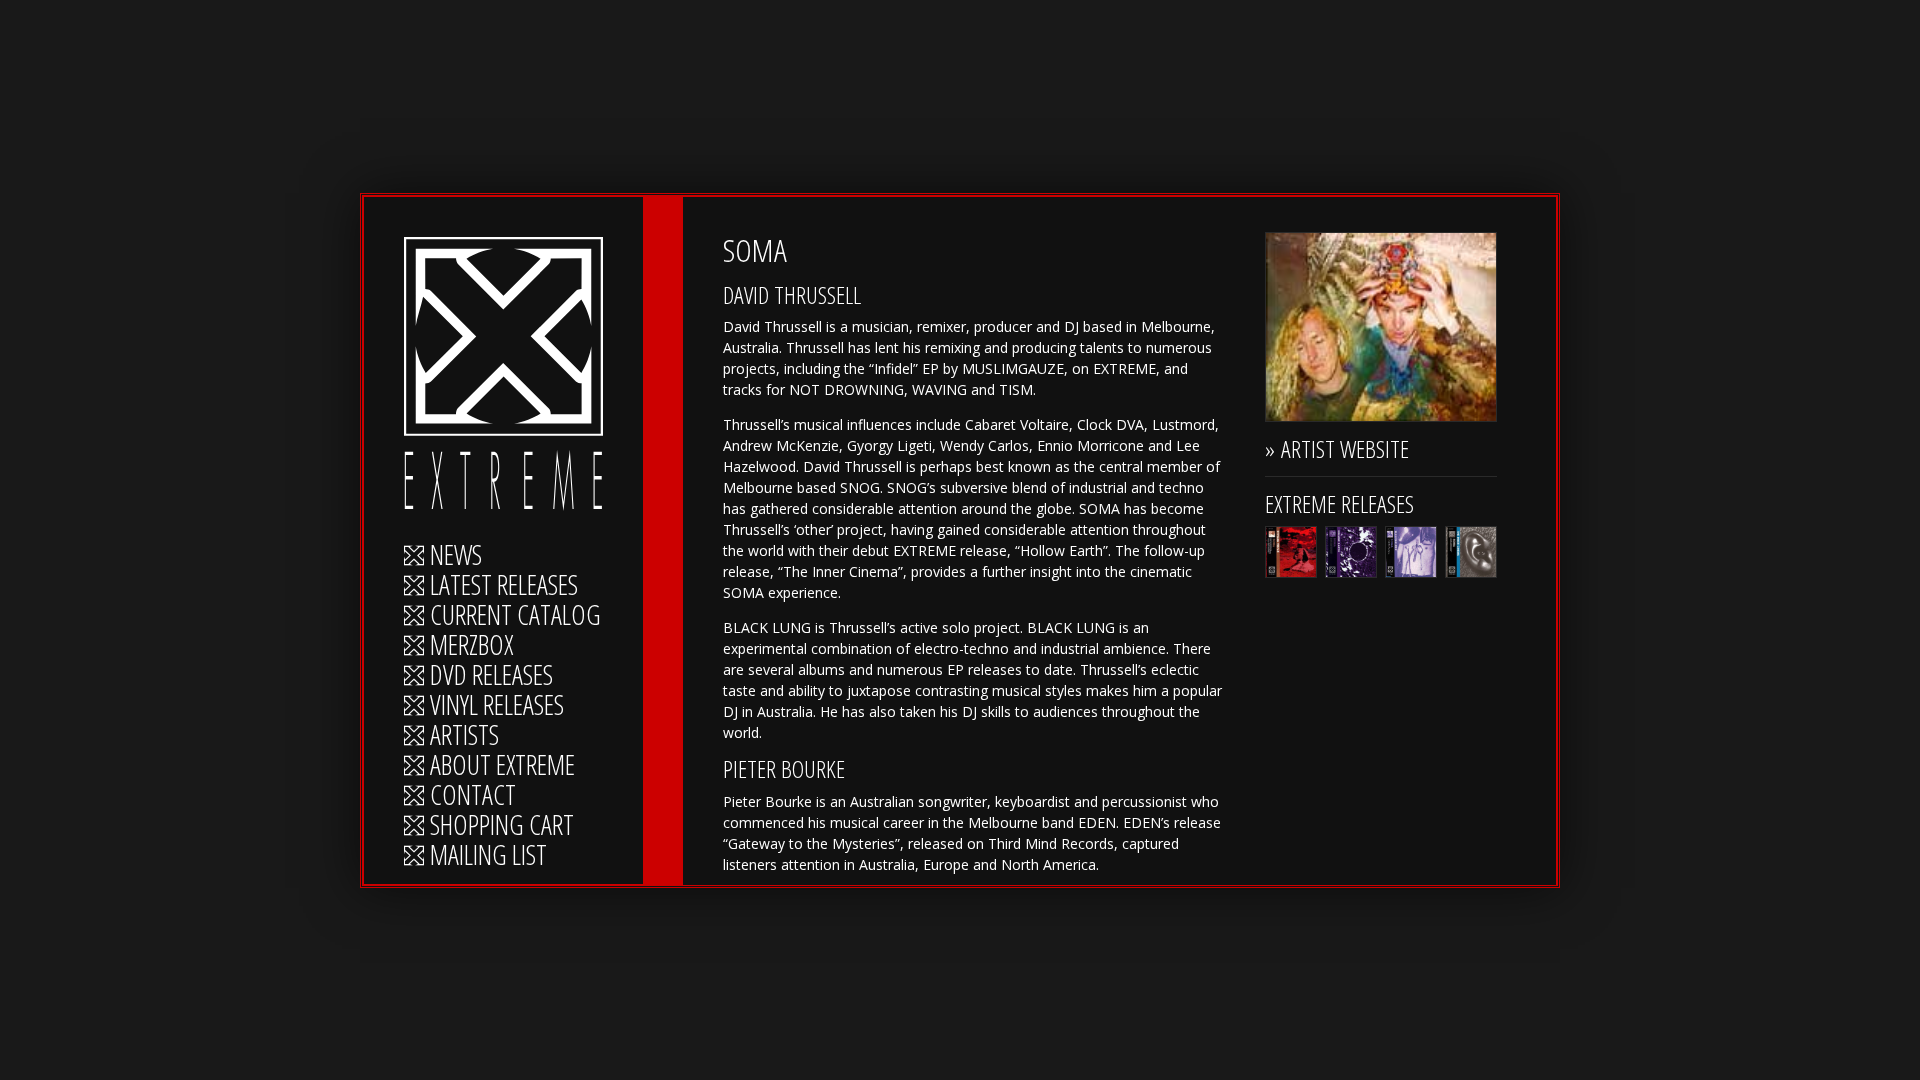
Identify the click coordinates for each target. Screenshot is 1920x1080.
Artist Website (1345, 448)
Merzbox (471, 646)
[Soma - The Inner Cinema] (1471, 552)
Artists (464, 736)
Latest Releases (504, 586)
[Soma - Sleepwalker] (1411, 552)
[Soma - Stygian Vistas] (1291, 552)
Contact (473, 796)
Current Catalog (515, 616)
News (456, 556)
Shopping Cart (502, 826)
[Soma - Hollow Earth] (1351, 552)
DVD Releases (491, 676)
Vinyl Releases (497, 706)
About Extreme (502, 766)
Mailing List (488, 856)
